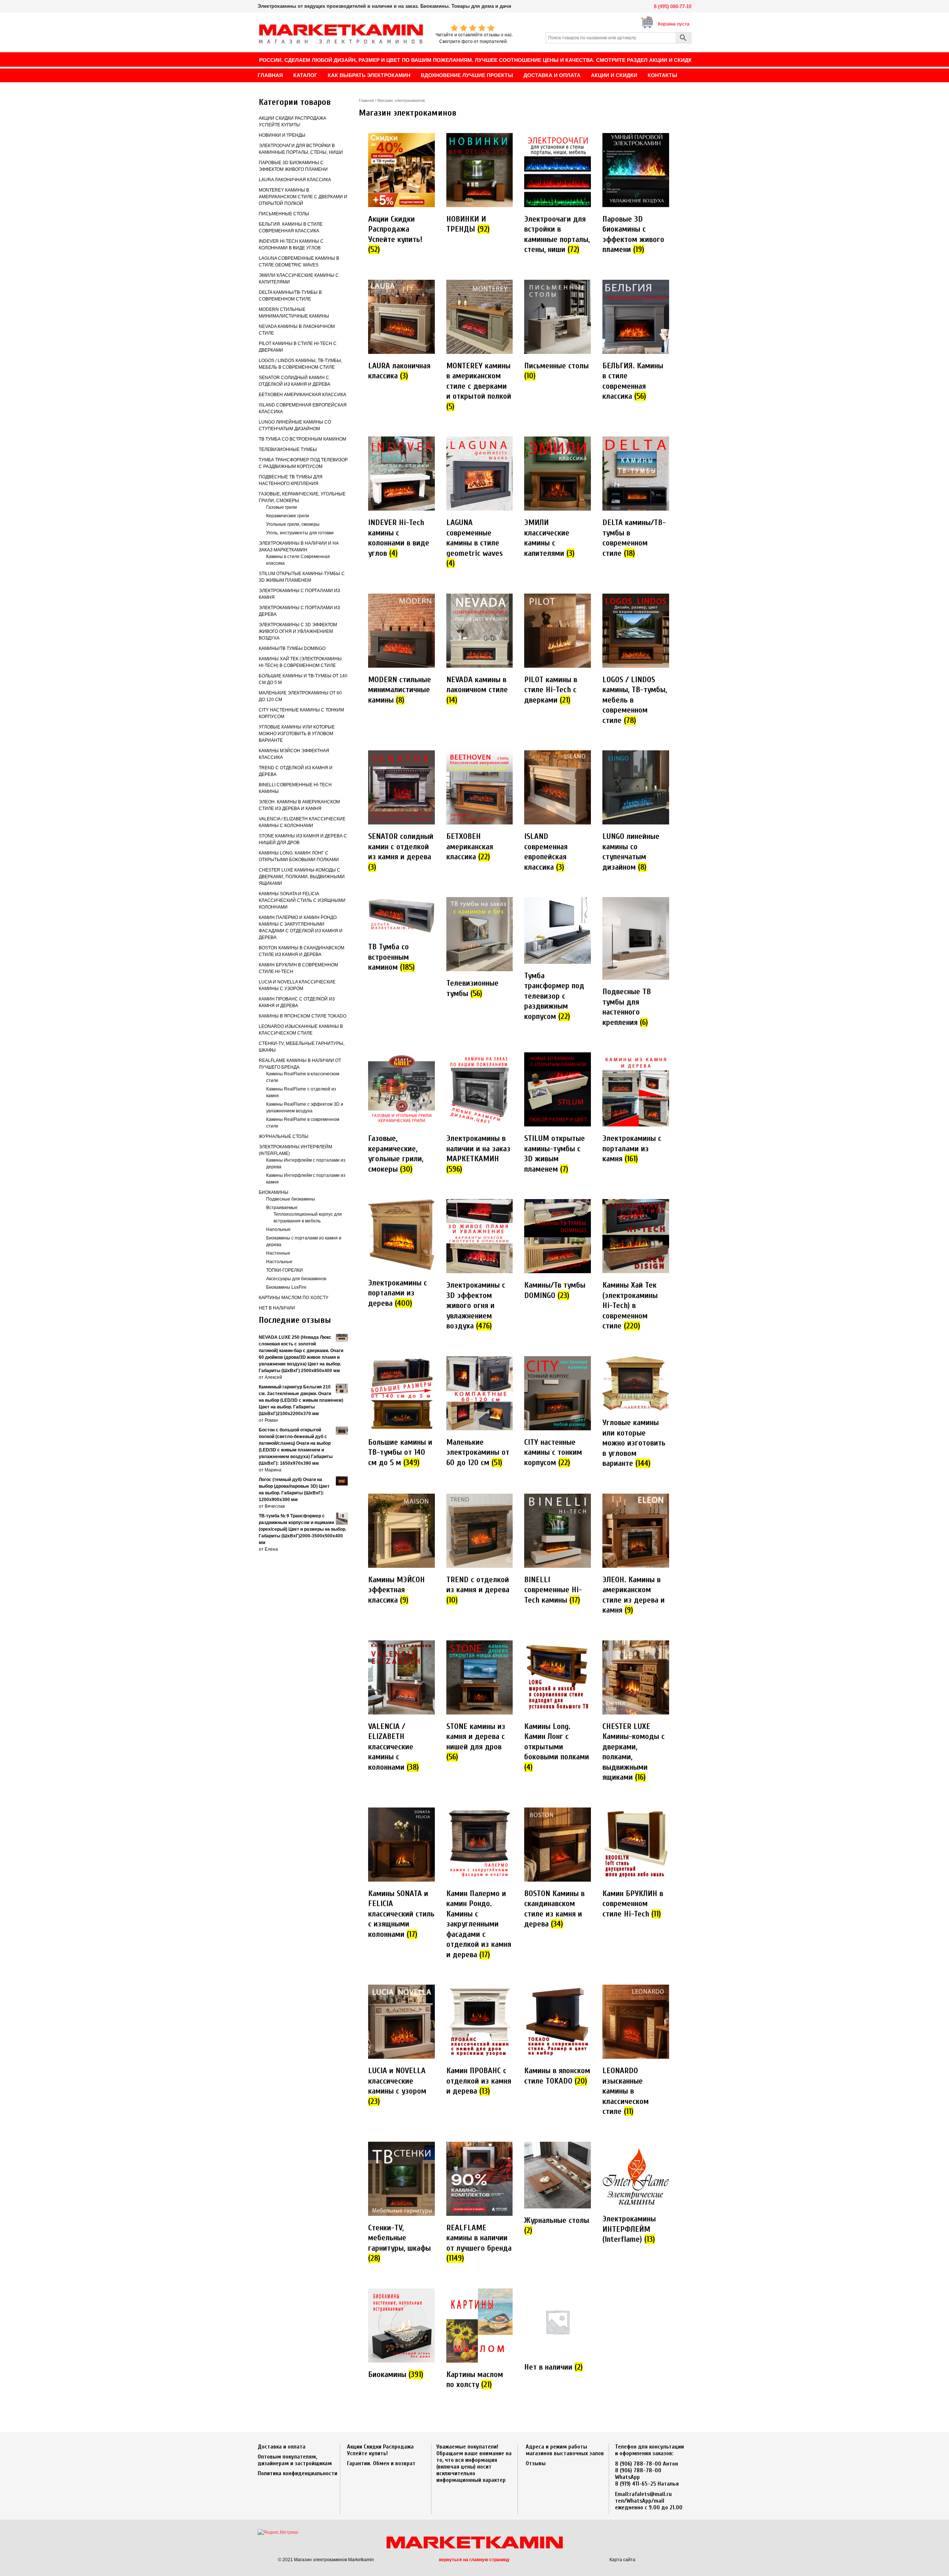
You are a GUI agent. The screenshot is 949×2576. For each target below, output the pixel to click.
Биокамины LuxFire (286, 1287)
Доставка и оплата (282, 2447)
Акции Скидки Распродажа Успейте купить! (380, 2450)
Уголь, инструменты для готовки (300, 533)
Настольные (279, 1262)
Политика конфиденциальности (297, 2473)
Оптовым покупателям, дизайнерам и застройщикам (295, 2460)
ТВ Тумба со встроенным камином (302, 439)
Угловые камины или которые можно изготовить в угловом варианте (297, 734)
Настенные (278, 1253)
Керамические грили (288, 516)
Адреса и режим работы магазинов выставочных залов (565, 2450)
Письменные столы (284, 214)
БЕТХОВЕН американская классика (302, 395)
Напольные (278, 1229)
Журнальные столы (284, 1136)
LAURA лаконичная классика (295, 180)
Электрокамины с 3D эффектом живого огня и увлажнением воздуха (298, 631)
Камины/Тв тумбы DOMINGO (292, 648)
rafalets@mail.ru (651, 2494)
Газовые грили (282, 507)
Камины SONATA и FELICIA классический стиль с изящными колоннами (302, 900)
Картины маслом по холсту (294, 1298)
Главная (366, 100)
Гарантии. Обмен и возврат (381, 2463)
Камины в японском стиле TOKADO (302, 1016)
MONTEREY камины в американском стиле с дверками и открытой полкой (303, 197)
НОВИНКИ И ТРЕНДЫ (282, 135)
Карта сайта (622, 2560)
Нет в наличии (277, 1308)
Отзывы (536, 2463)
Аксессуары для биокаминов (296, 1279)
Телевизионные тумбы (288, 449)
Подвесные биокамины (291, 1199)
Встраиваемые (282, 1208)
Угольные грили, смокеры (293, 524)
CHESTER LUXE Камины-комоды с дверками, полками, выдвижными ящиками (302, 877)
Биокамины (274, 1192)
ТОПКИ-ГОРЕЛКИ (285, 1270)
